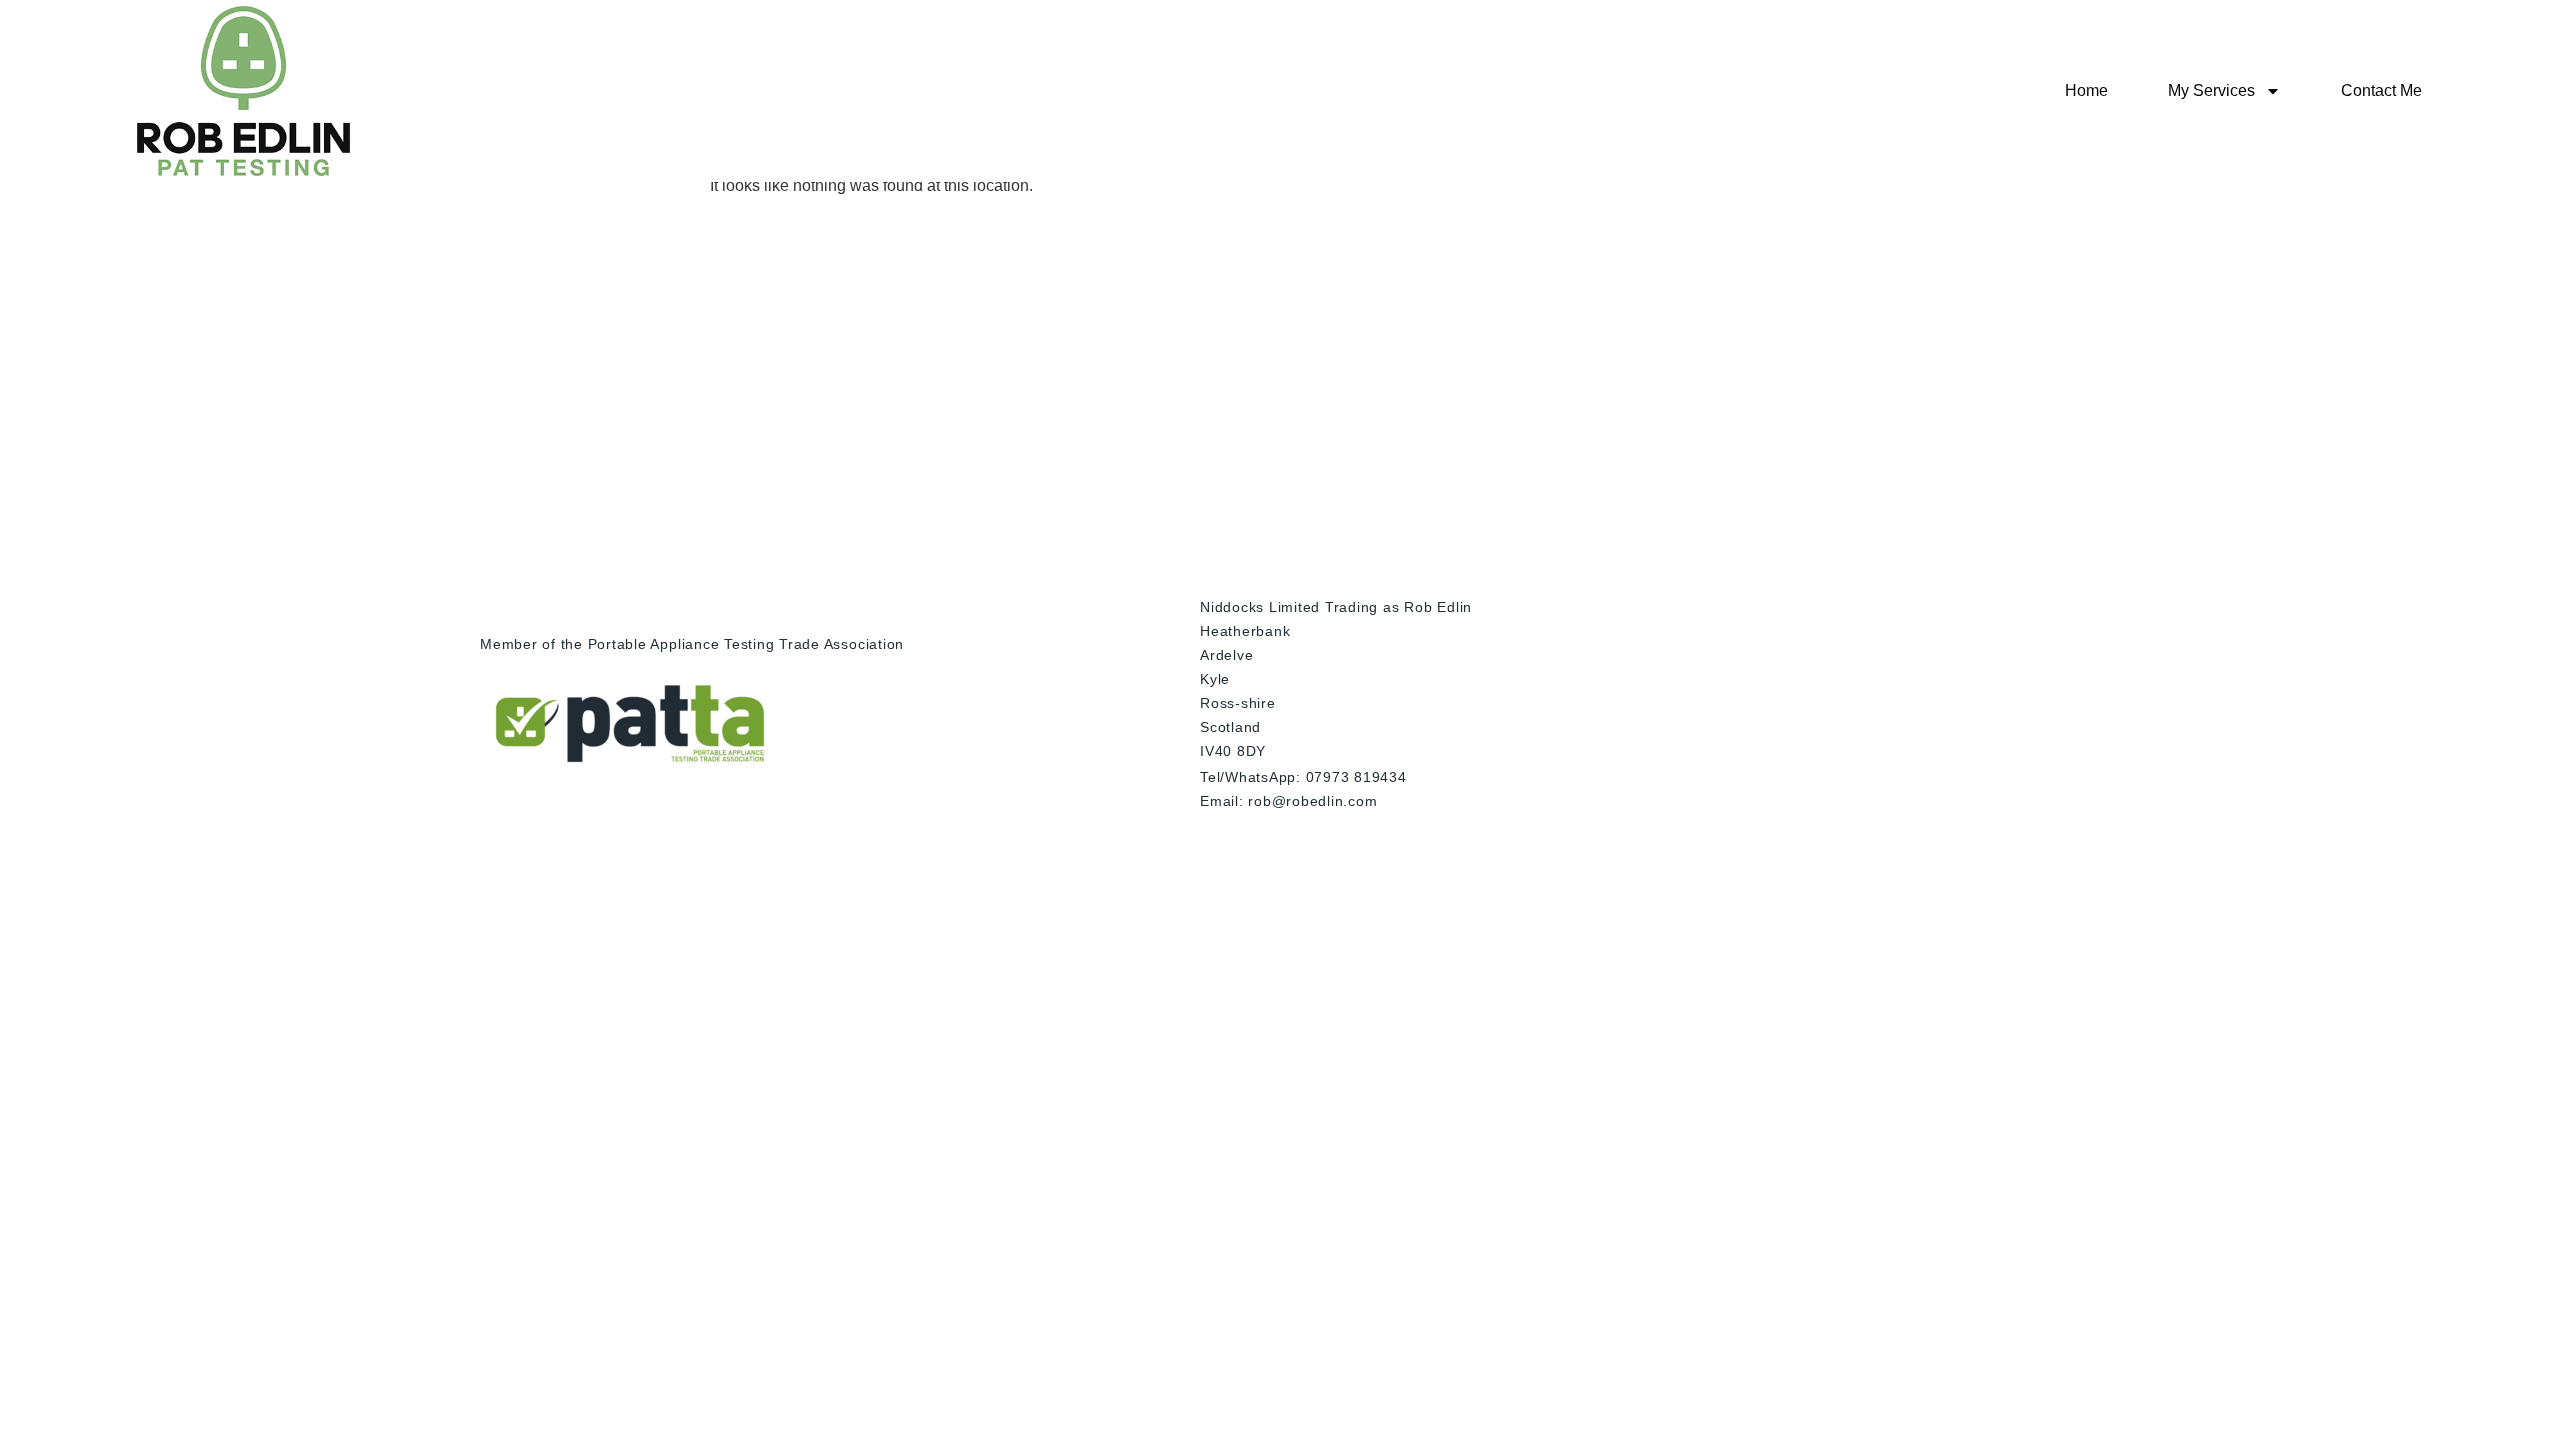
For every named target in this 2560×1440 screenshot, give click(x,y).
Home (2086, 90)
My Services (2211, 90)
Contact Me (2381, 90)
